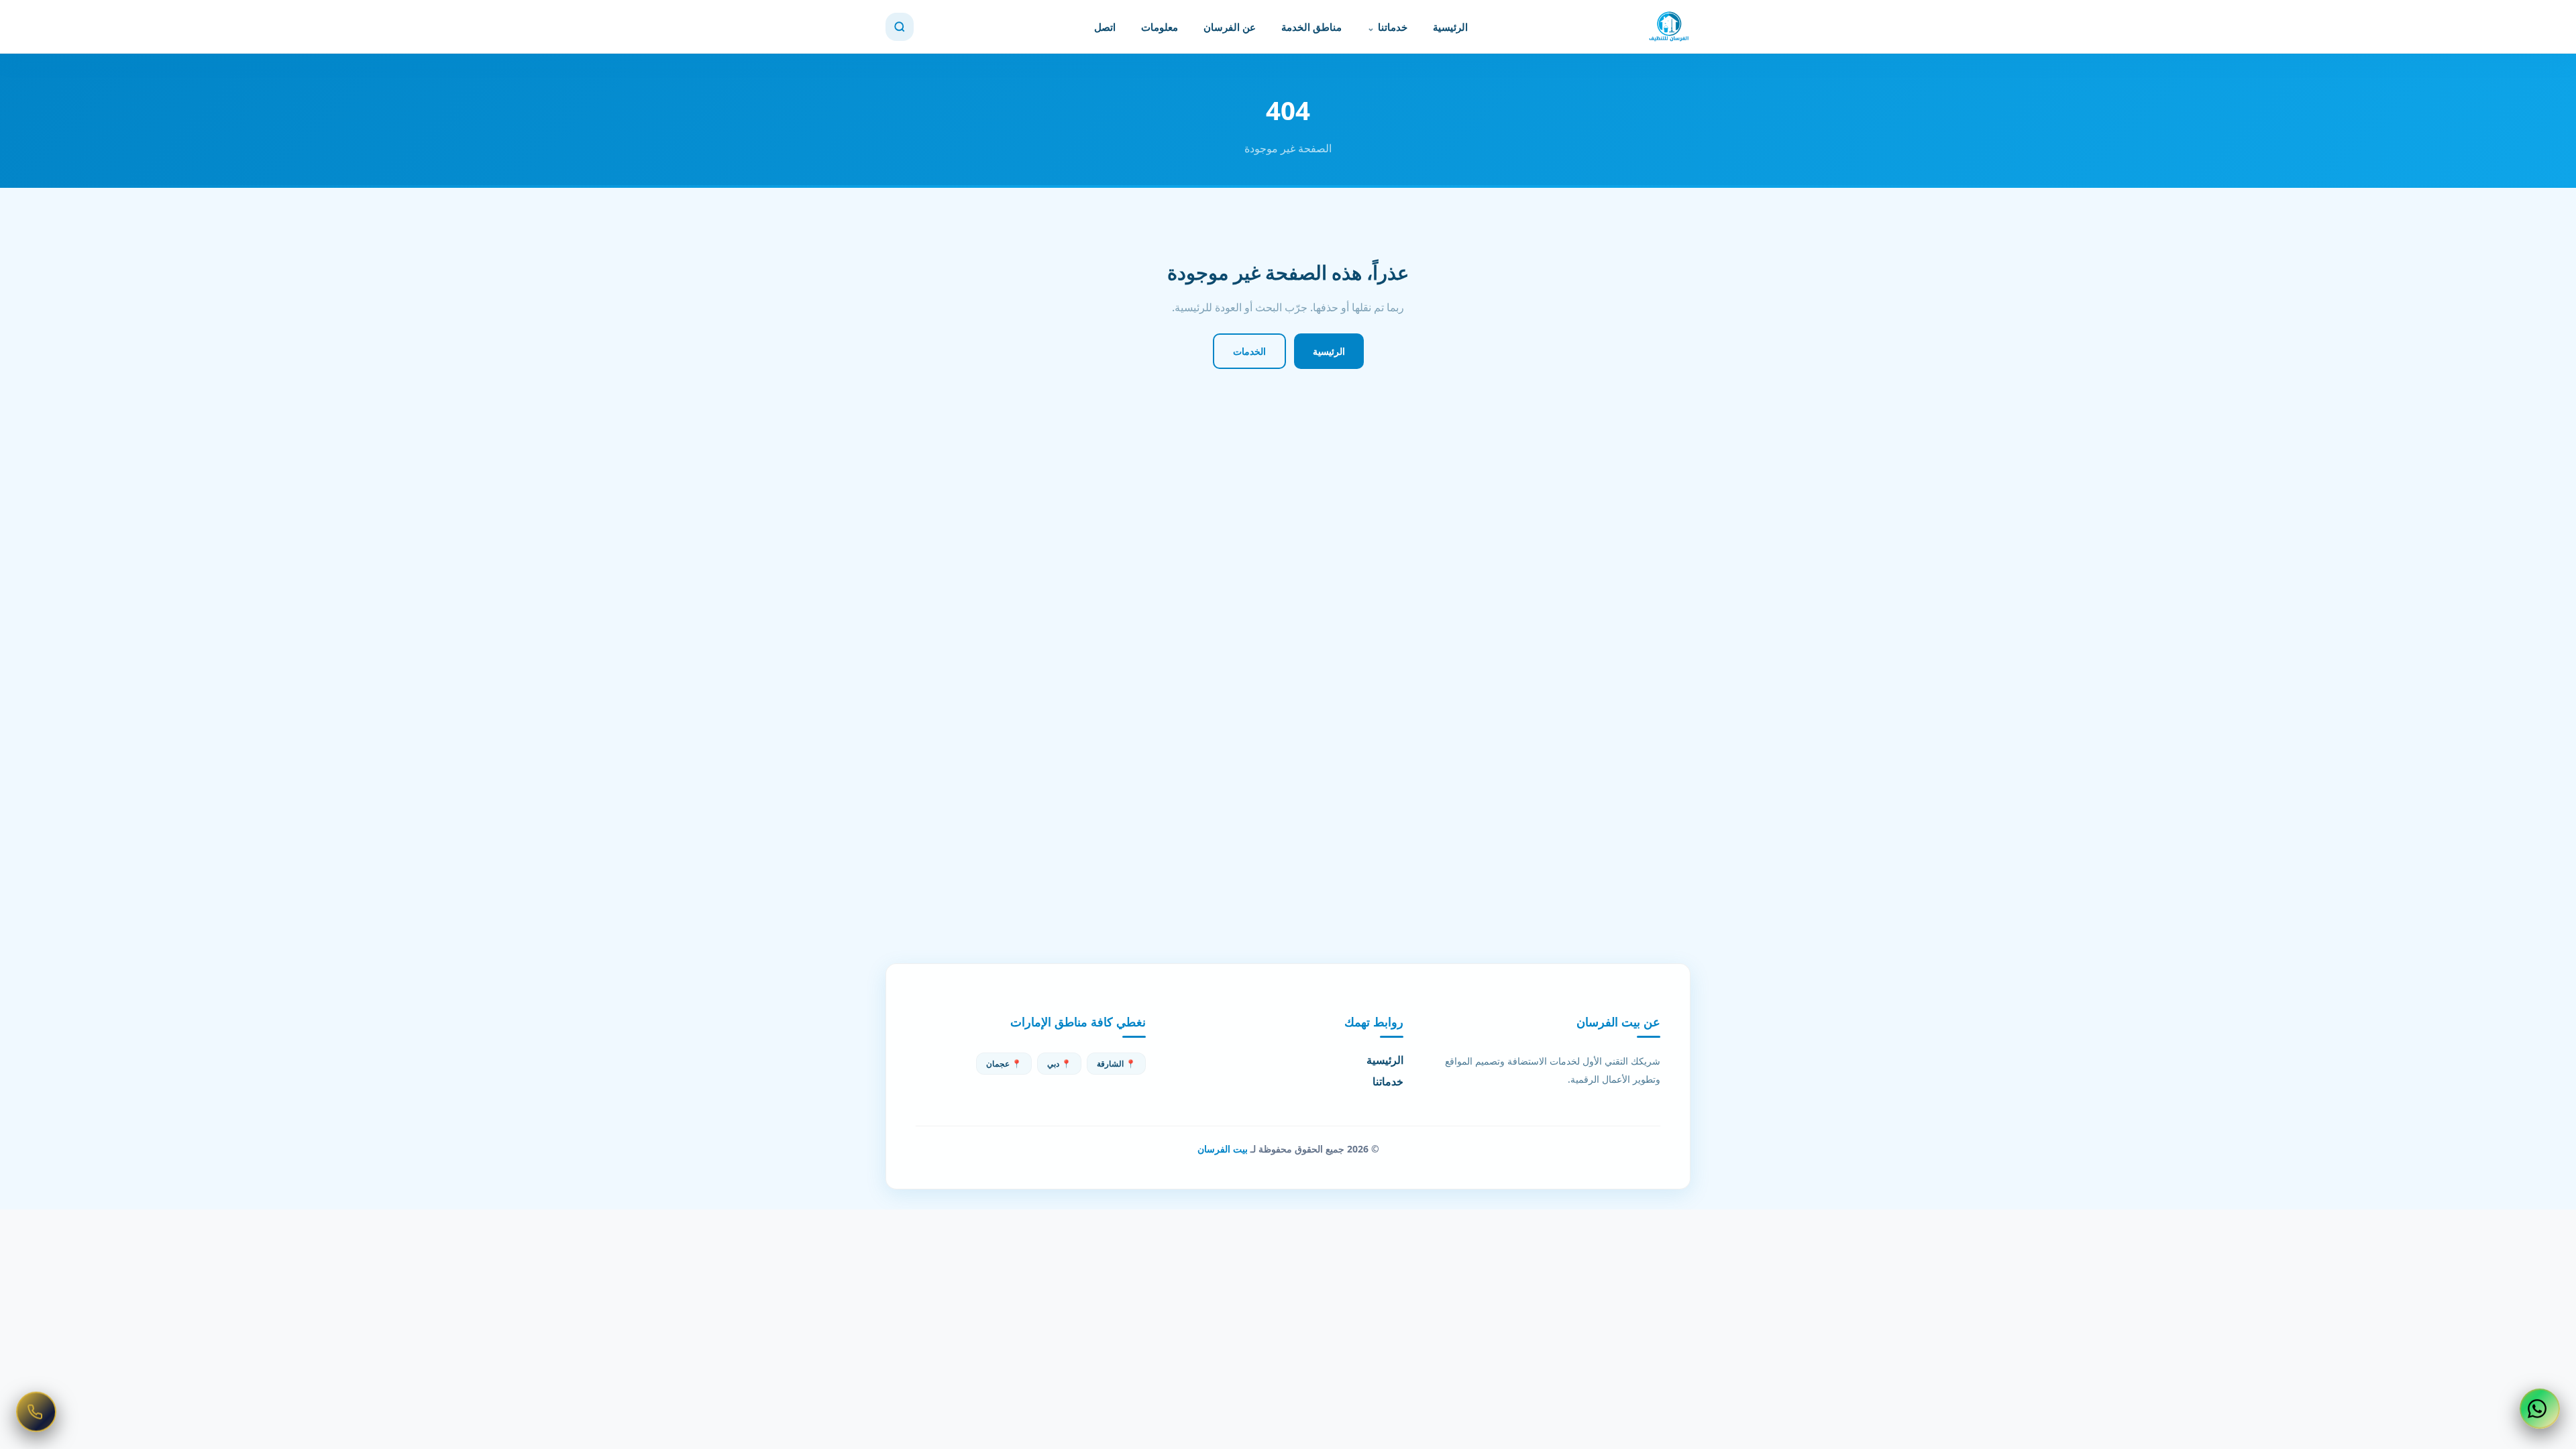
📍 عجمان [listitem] (1004, 1064)
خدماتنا (1393, 27)
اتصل (1105, 27)
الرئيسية (1450, 27)
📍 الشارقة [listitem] (1116, 1064)
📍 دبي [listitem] (1059, 1064)
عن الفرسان (1230, 27)
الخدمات (1249, 351)
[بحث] (900, 27)
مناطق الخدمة (1311, 27)
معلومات (1160, 27)
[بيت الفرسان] (1669, 27)
